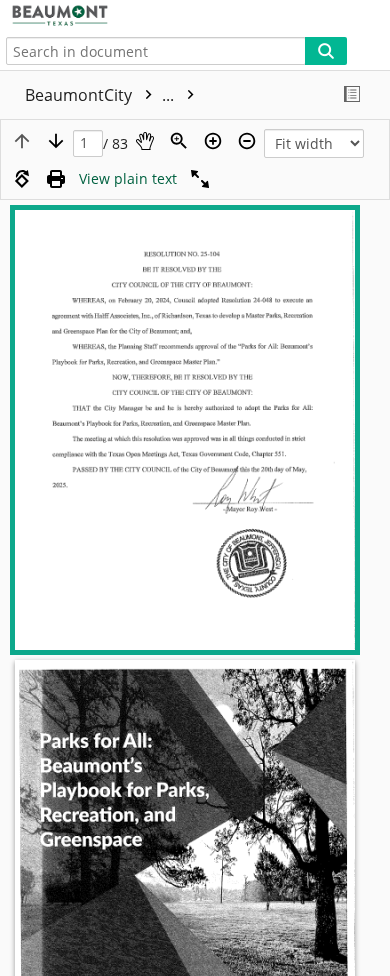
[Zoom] (179, 141)
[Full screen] (200, 179)
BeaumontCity (101, 95)
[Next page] (56, 141)
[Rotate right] (22, 179)
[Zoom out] (247, 141)
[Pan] (145, 141)
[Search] (326, 51)
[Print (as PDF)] (56, 179)
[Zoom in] (213, 141)
